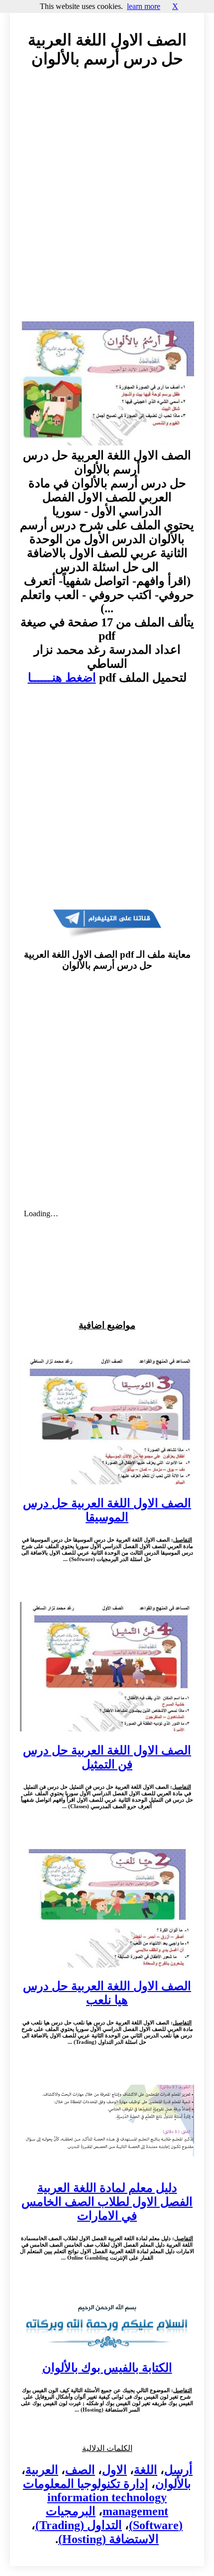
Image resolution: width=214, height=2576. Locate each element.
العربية (42, 2470)
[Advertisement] (107, 204)
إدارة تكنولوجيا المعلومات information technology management (96, 2498)
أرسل (178, 2470)
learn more (144, 6)
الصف (80, 2470)
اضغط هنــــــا (62, 678)
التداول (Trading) (79, 2525)
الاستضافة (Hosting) (108, 2539)
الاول (114, 2470)
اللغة (146, 2470)
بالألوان (173, 2484)
